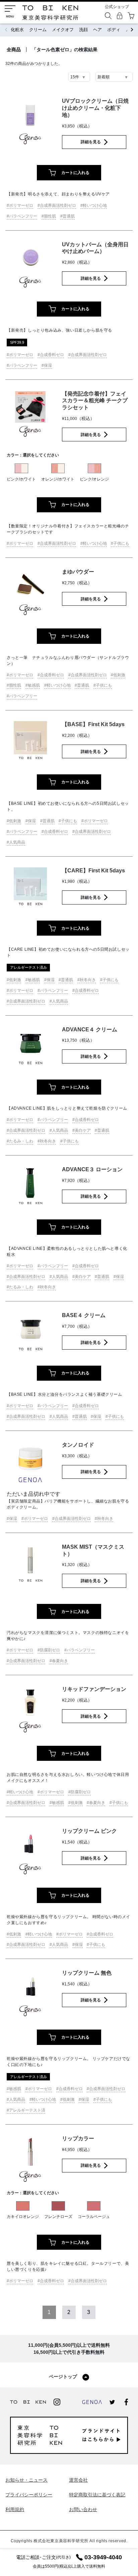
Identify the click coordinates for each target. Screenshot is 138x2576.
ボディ (114, 30)
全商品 (14, 50)
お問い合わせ (83, 2509)
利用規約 (15, 2509)
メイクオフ (63, 30)
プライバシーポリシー (29, 2495)
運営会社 (78, 2480)
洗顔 (83, 30)
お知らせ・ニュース (26, 2480)
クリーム (38, 30)
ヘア (97, 30)
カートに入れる (75, 173)
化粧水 (17, 30)
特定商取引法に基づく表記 (97, 2495)
